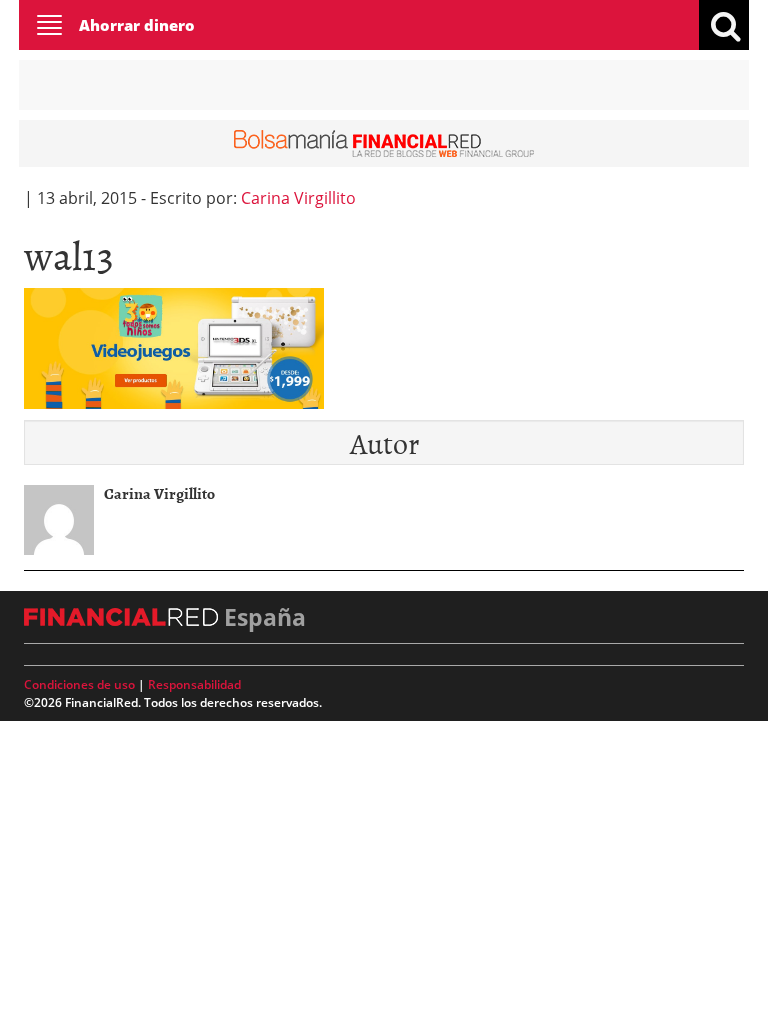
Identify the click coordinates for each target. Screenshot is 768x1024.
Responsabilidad (194, 684)
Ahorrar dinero (137, 25)
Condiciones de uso (79, 684)
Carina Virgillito (298, 198)
